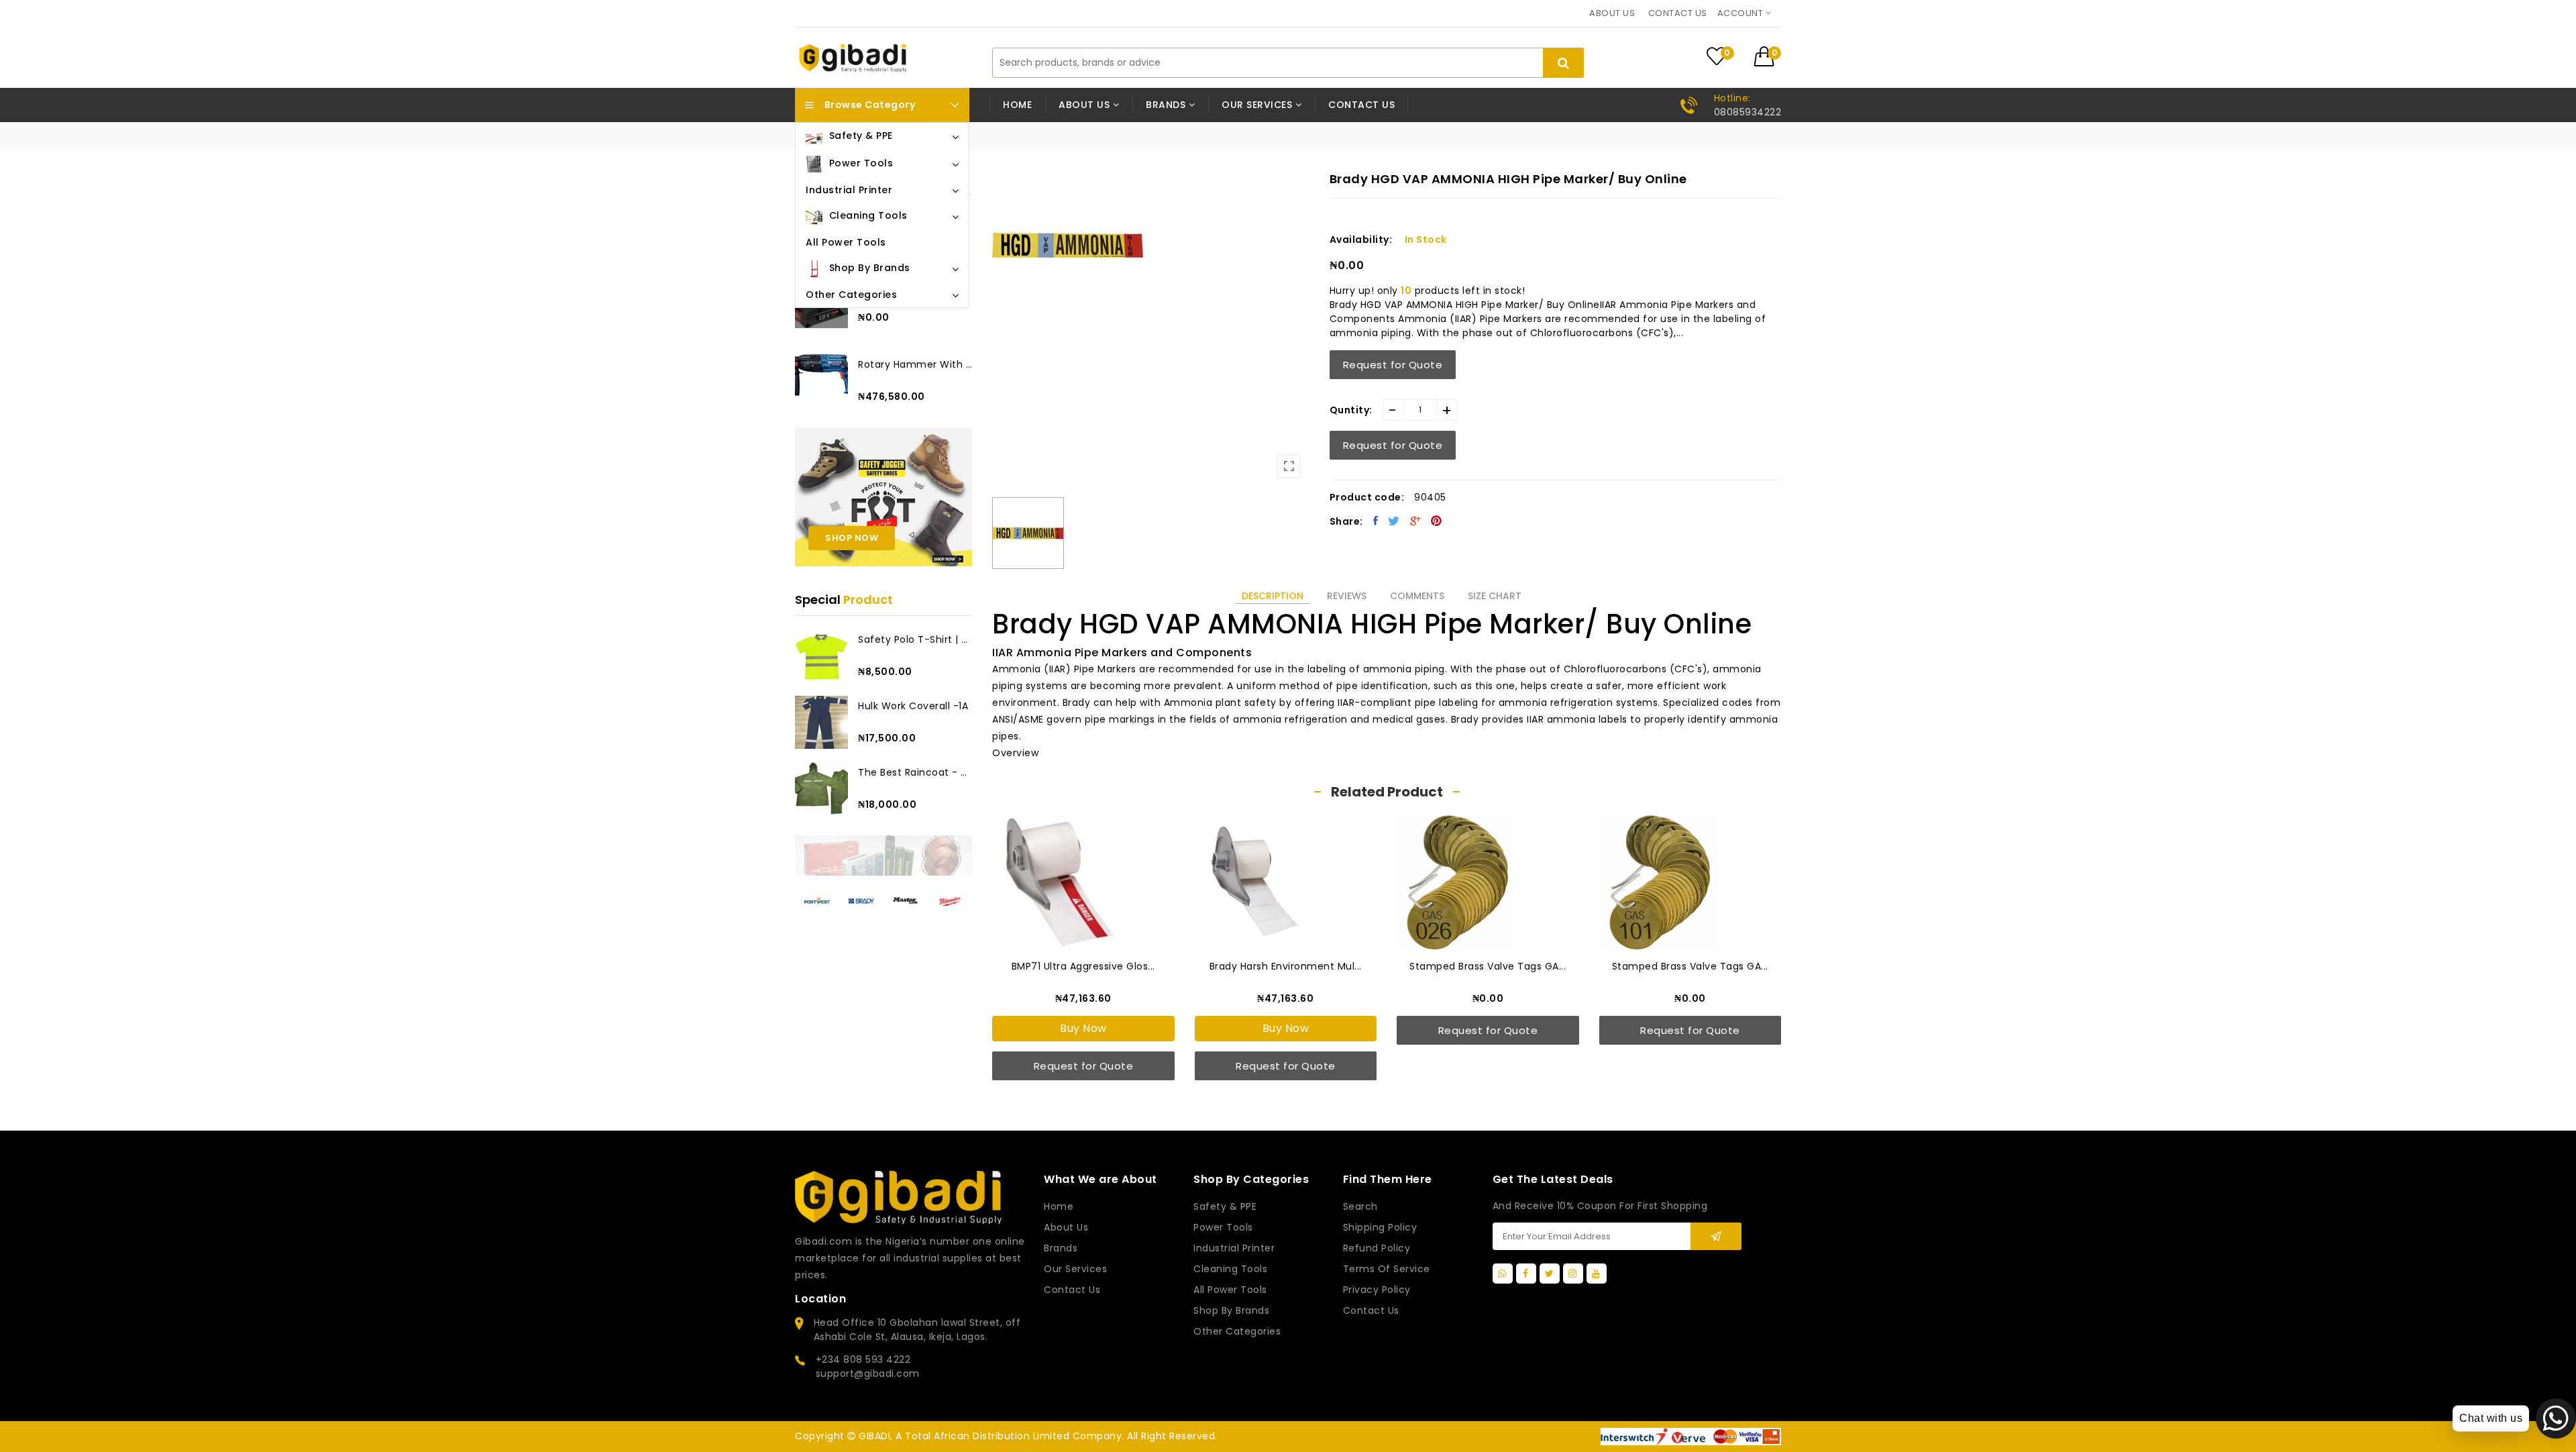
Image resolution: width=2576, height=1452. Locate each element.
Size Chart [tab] (1495, 596)
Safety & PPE (1225, 1206)
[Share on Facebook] (1376, 521)
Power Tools (1223, 1227)
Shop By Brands (1231, 1310)
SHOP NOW (852, 538)
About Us (1066, 1227)
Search (1360, 1206)
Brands (1061, 1248)
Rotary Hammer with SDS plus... (915, 364)
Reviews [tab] (1347, 596)
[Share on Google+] (1416, 521)
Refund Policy (1377, 1248)
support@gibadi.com (868, 1373)
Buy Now (1083, 1028)
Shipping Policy (1380, 1227)
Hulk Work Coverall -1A (913, 706)
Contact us (1678, 13)
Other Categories (1237, 1331)
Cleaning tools (1230, 1269)
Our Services (1075, 1269)
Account (1741, 13)
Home (1017, 105)
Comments (1417, 596)
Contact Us (1371, 1310)
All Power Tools (1230, 1290)
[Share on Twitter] (1394, 521)
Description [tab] (1273, 596)
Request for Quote (1393, 365)
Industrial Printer (1234, 1248)
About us (1612, 13)
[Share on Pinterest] (1437, 521)
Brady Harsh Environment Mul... (1286, 966)
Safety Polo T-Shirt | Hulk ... (915, 639)
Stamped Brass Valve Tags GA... (1488, 966)
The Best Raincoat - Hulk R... (915, 772)
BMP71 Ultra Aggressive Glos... (1083, 966)
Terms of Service (1387, 1269)
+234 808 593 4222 (863, 1359)
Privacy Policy (1377, 1290)
